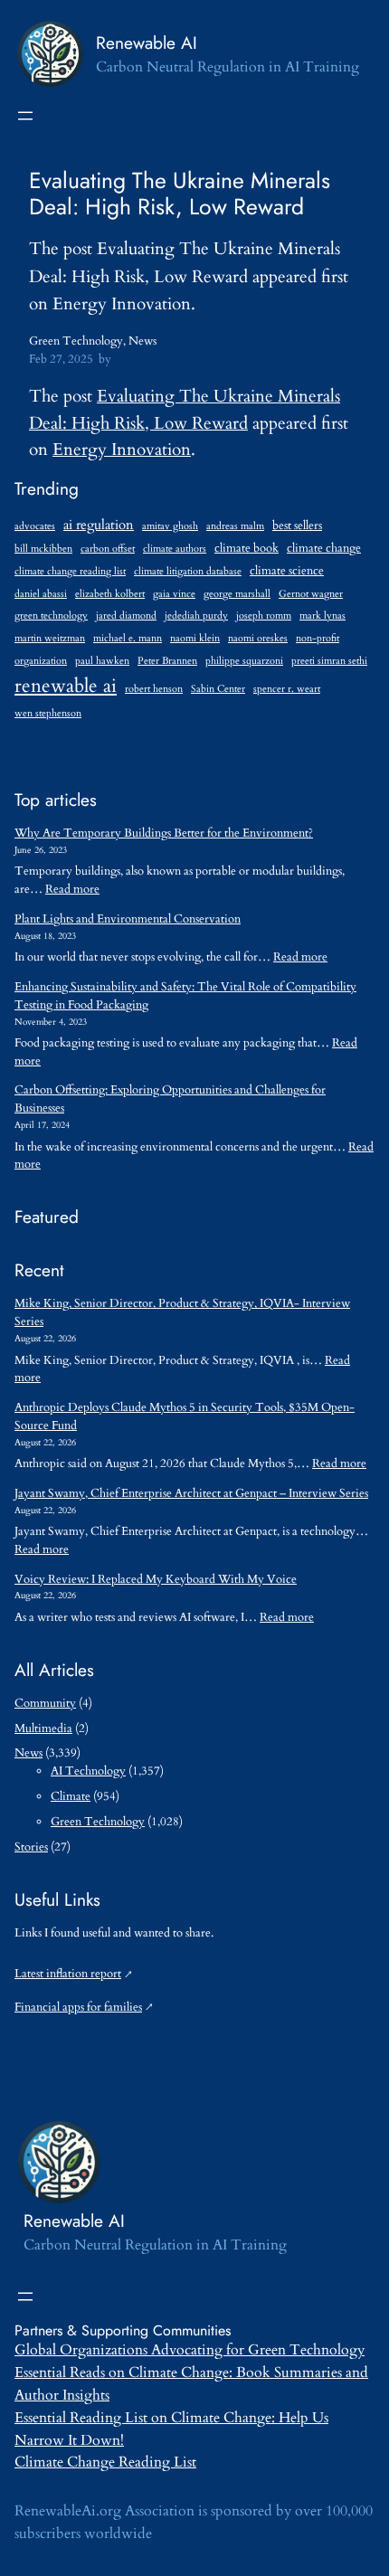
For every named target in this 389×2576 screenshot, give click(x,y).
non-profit (318, 638)
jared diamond (126, 616)
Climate (71, 1796)
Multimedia (43, 1728)
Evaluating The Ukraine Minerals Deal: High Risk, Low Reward (180, 194)
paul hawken (102, 661)
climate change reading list (70, 571)
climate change (324, 549)
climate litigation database (188, 571)
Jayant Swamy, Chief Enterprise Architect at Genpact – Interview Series (191, 1493)
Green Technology (76, 341)
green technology (51, 616)
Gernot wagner (311, 594)
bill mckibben (43, 549)
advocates (35, 526)
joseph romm (264, 616)
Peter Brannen (167, 661)
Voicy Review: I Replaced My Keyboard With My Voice (156, 1579)
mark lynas (323, 616)
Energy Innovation (122, 450)
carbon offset (108, 549)
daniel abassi (41, 594)
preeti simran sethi (329, 661)
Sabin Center (218, 689)
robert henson (154, 689)
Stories (31, 1847)
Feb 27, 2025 (61, 359)
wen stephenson (48, 713)
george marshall (237, 594)
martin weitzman (50, 638)
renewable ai (66, 686)
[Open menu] (25, 116)
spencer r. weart (287, 689)
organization (41, 661)
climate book (247, 549)
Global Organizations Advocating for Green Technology (190, 2350)
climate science (287, 571)
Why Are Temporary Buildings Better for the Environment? (164, 833)
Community (45, 1703)
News (142, 341)
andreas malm (235, 526)
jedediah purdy (196, 616)
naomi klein (195, 638)
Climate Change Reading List (105, 2462)
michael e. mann (128, 638)
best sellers (297, 526)
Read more (72, 889)
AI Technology (88, 1771)
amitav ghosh (170, 526)
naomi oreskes (258, 638)
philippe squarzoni (244, 661)
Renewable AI (147, 43)
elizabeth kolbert (110, 594)
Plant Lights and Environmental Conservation (128, 919)
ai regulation (99, 525)
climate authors (175, 549)
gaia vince (174, 594)
